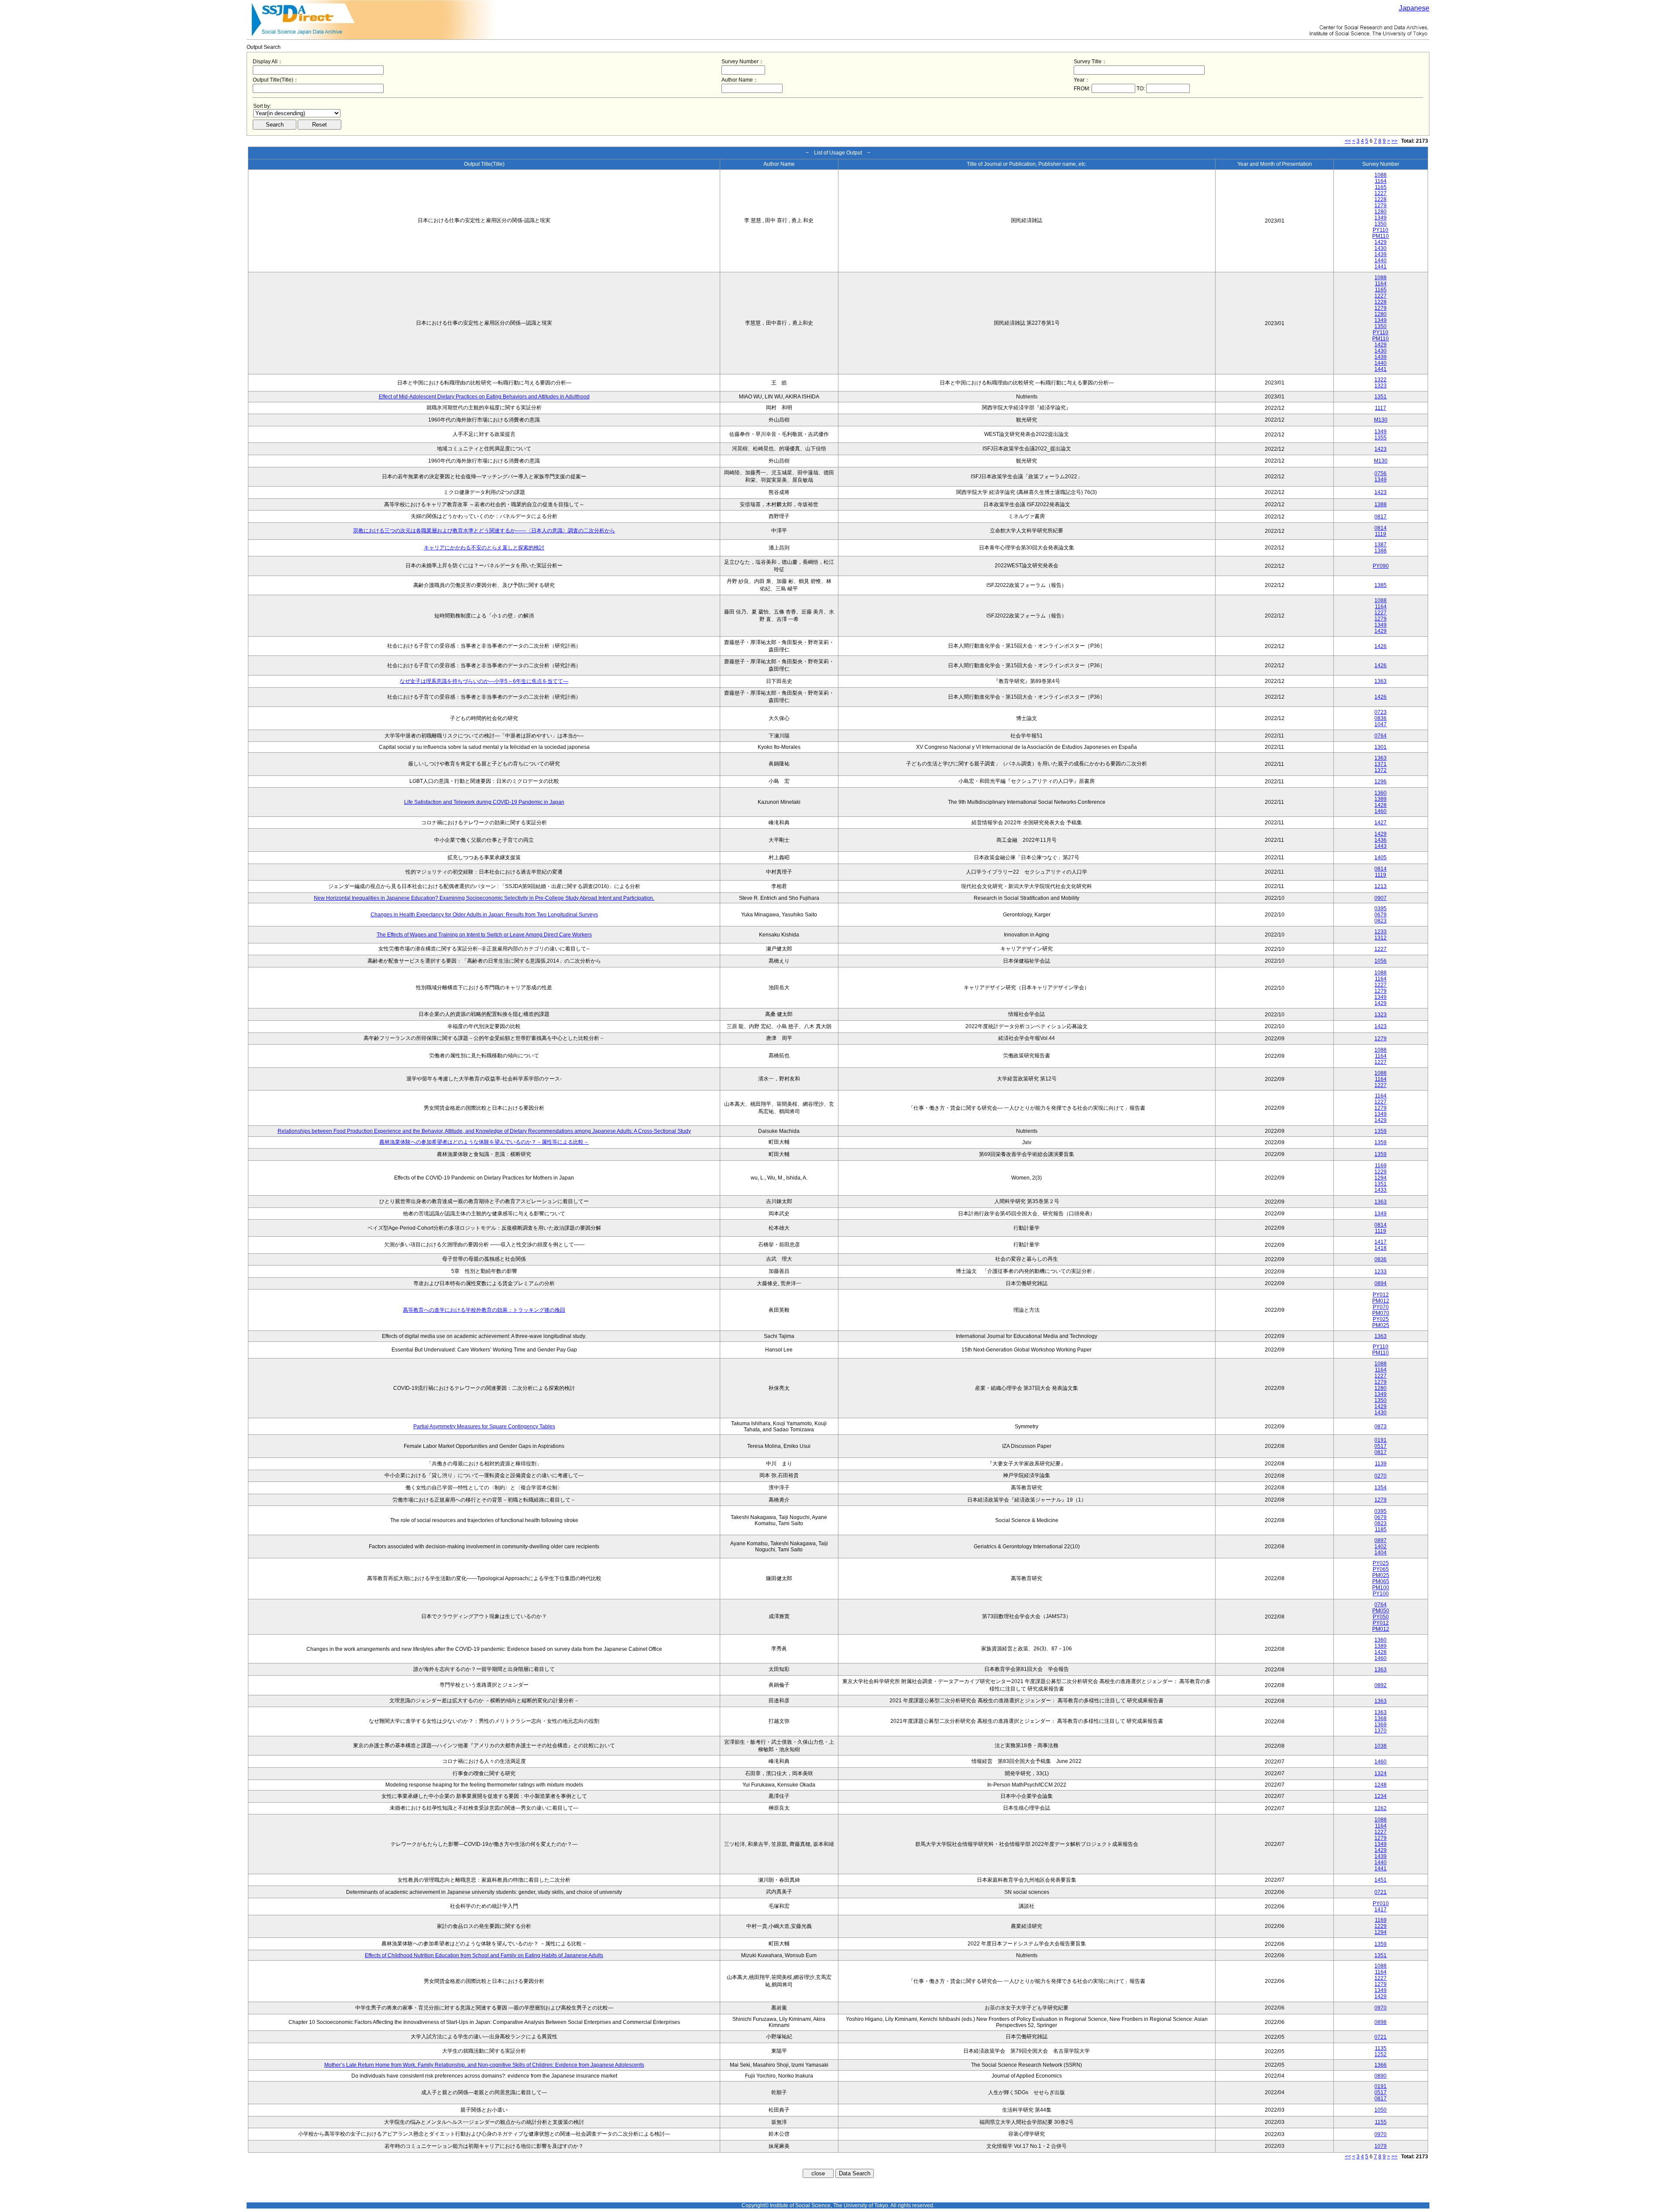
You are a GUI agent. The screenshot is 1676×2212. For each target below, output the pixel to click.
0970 (1381, 2008)
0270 (1381, 1476)
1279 (1381, 206)
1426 (1381, 646)
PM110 (1381, 236)
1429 (1381, 242)
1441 (1381, 267)
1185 (1381, 1530)
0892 (1381, 1685)
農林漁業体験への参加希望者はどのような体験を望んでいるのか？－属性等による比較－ (484, 1142)
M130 (1381, 420)
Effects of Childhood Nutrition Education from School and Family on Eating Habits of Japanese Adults (484, 1955)
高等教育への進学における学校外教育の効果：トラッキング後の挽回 (484, 1310)
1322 (1381, 380)
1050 (1381, 2110)
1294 (1381, 1178)
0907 (1381, 898)
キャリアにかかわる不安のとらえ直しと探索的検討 (484, 548)
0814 (1381, 528)
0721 (1381, 1892)
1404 (1381, 1553)
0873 (1381, 1427)
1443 (1381, 846)
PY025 (1381, 1319)
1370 (1381, 1731)
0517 (1381, 1446)
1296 (1381, 782)
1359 (1381, 1131)
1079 (1381, 2146)
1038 (1381, 1746)
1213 (1381, 886)
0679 (1381, 915)
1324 (1381, 1773)
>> (1394, 141)
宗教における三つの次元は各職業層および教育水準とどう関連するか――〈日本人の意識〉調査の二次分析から (484, 531)
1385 (1381, 585)
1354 (1381, 1488)
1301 (1381, 747)
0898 (1381, 2022)
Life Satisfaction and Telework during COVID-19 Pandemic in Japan (484, 802)
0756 (1381, 473)
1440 (1381, 261)
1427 (1381, 823)
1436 (1381, 840)
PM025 (1381, 1325)
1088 (1381, 175)
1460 (1381, 811)
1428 (1381, 805)
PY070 (1381, 1307)
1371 (1381, 764)
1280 (1381, 212)
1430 (1381, 248)
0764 (1381, 736)
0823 (1381, 921)
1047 (1381, 724)
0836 (1381, 718)
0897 (1381, 1540)
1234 (1381, 1796)
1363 (1381, 681)
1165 (1381, 187)
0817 (1381, 517)
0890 (1381, 2076)
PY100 (1381, 1594)
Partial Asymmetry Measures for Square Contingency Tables (484, 1427)
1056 (1381, 961)
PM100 (1381, 1588)
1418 (1381, 1248)
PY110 (1381, 230)
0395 (1381, 909)
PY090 (1381, 566)
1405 (1381, 857)
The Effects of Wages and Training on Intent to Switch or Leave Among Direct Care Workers (484, 935)
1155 (1381, 2122)
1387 (1381, 545)
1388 (1381, 504)
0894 (1381, 1283)
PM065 (1381, 1581)
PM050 (1381, 1611)
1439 (1381, 254)
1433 (1381, 1190)
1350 (1381, 224)
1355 (1381, 438)
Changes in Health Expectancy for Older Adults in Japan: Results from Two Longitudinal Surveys (484, 915)
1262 (1381, 1808)
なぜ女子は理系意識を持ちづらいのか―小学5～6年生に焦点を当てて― (484, 681)
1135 (1381, 2048)
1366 (1381, 2065)
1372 (1381, 770)
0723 (1381, 712)
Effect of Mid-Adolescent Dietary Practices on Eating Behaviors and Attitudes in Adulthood (484, 397)
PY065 (1381, 1569)
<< (1348, 141)
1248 (1381, 1785)
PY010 (1381, 1903)
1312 (1381, 938)
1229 (1381, 1172)
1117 (1381, 408)
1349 (1381, 218)
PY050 (1381, 1617)
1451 (1381, 1880)
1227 (1381, 193)
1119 (1381, 534)
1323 (1381, 386)
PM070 (1381, 1313)
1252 (1381, 2054)
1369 (1381, 1725)
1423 (1381, 449)
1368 (1381, 1718)
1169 (1381, 1166)
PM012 (1381, 1301)
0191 (1381, 1440)
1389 (1381, 799)
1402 (1381, 1547)
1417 (1381, 1242)
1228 (1381, 199)
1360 (1381, 793)
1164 (1381, 181)
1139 (1381, 1464)
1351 (1381, 397)
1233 (1381, 932)
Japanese (1414, 8)
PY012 (1381, 1295)
